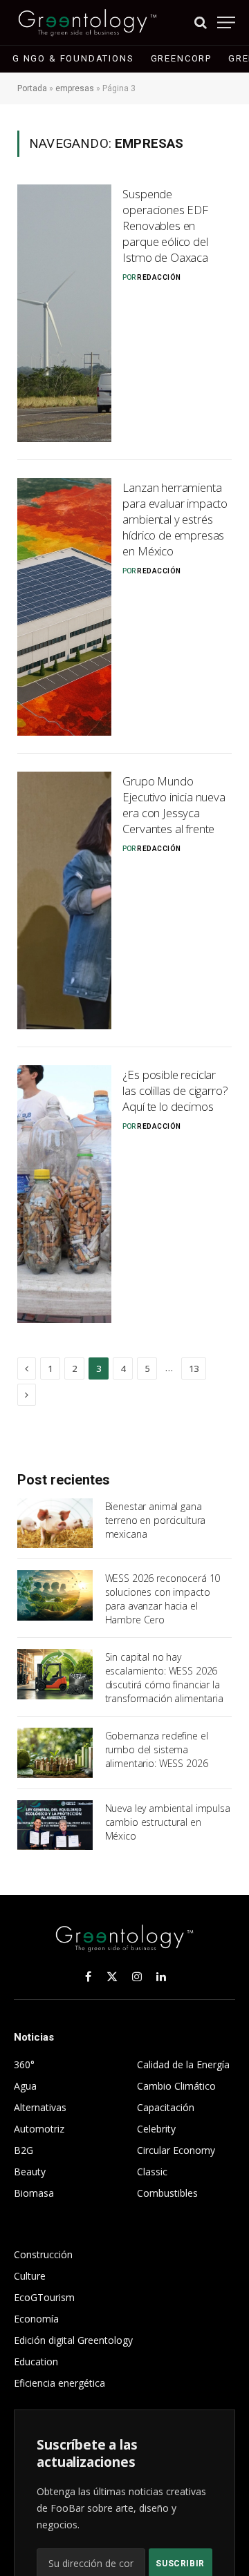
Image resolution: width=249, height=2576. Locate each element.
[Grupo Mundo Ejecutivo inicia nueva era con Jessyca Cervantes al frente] (64, 900)
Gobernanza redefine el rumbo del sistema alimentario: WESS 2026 (157, 1749)
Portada (32, 88)
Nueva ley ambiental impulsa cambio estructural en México (168, 1822)
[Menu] (226, 22)
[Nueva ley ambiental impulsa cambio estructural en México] (55, 1825)
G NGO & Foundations (73, 58)
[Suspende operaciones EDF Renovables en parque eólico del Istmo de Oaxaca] (64, 313)
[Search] (201, 22)
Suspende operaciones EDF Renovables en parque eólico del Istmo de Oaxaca (165, 225)
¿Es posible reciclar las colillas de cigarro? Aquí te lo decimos (175, 1090)
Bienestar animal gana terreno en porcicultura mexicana (156, 1520)
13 (194, 1368)
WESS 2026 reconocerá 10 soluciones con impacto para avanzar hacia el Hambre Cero (163, 1599)
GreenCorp (181, 58)
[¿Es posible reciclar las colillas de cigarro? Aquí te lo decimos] (64, 1194)
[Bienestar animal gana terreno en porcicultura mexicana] (55, 1523)
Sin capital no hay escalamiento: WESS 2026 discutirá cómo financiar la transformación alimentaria (164, 1678)
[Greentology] (87, 22)
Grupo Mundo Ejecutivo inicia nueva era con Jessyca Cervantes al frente (174, 805)
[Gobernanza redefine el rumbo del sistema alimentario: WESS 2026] (55, 1753)
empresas (75, 88)
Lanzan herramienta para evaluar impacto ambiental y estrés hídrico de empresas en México (175, 519)
